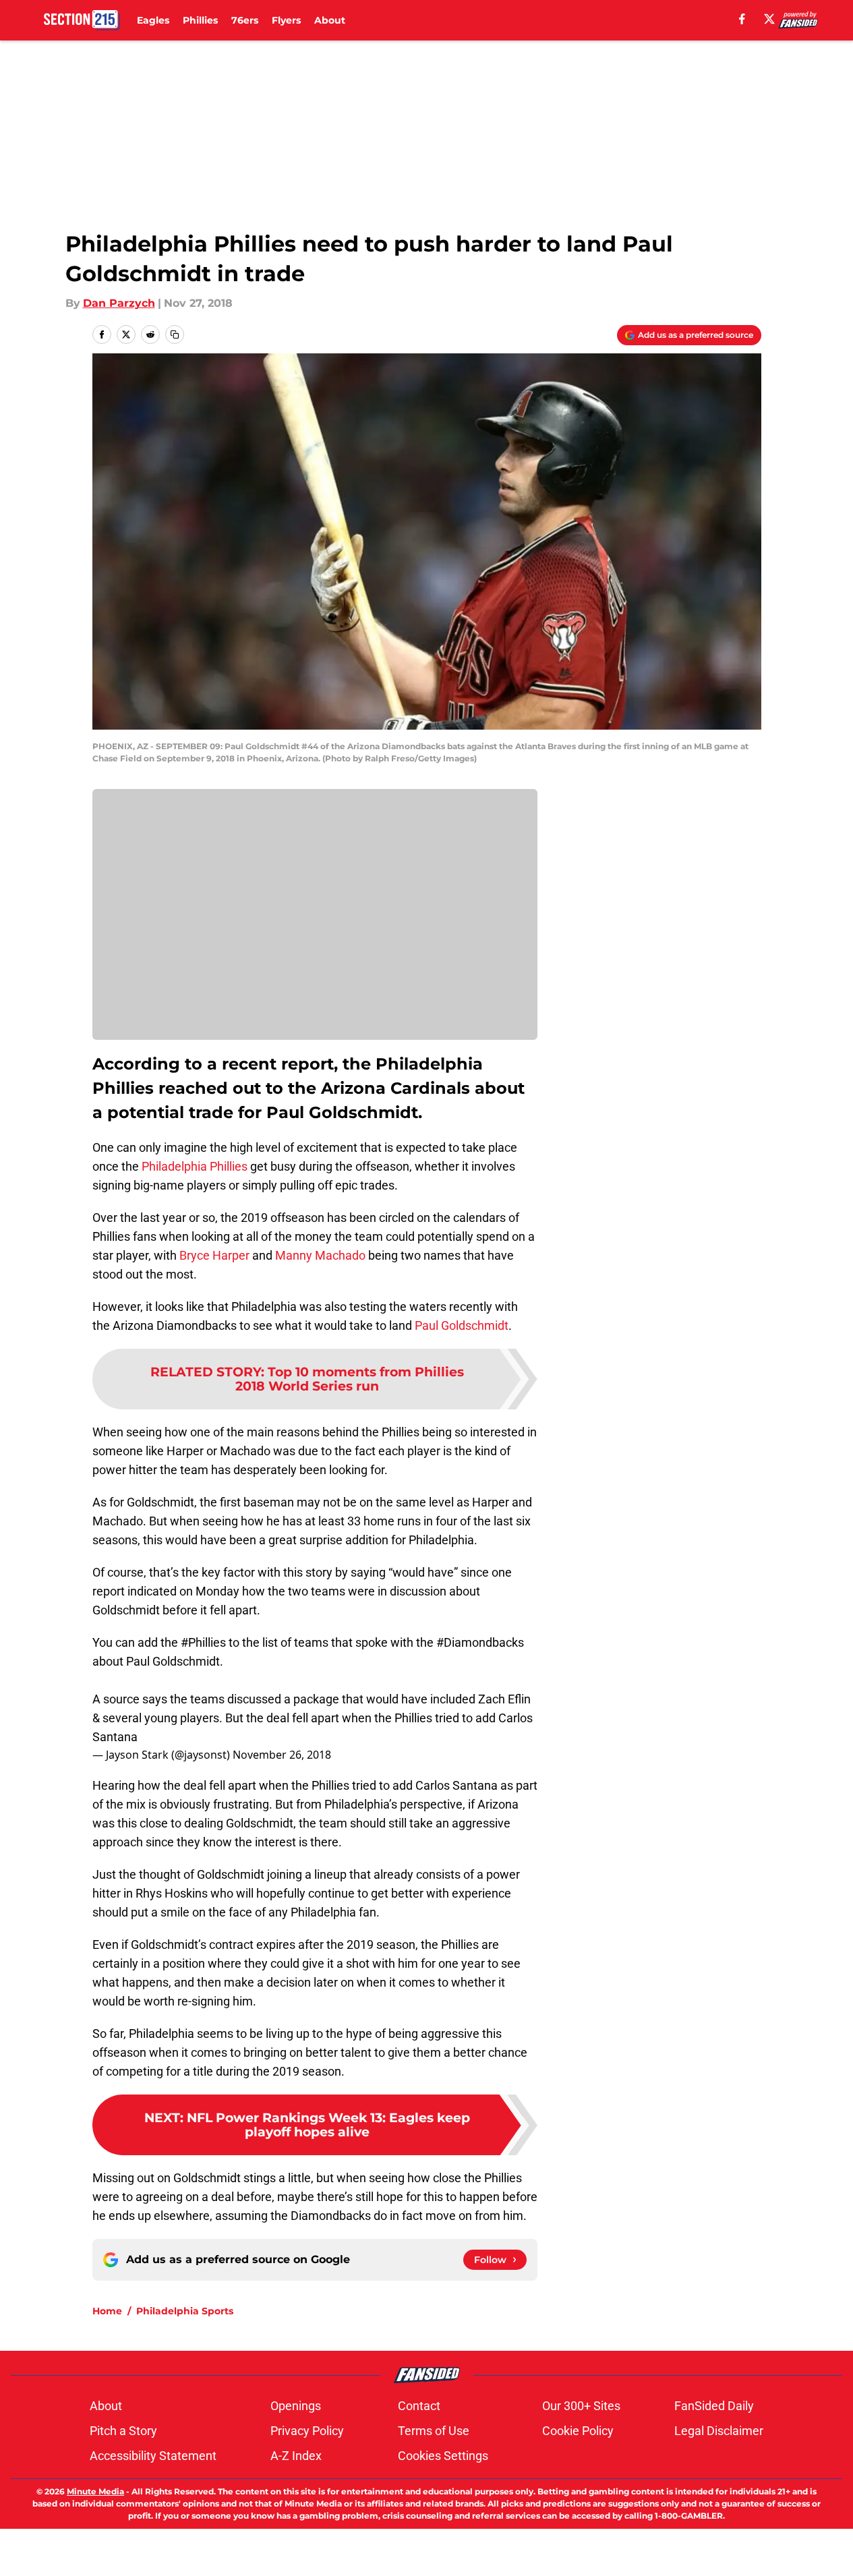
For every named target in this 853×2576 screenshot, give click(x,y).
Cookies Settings (443, 2456)
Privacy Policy (307, 2431)
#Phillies (203, 1642)
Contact (419, 2406)
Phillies (200, 20)
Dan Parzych (119, 303)
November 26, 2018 (282, 1755)
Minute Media (95, 2491)
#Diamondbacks (480, 1642)
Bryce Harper (214, 1255)
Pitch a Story (123, 2431)
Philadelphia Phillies (195, 1166)
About (330, 20)
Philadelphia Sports (185, 2311)
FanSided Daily (714, 2406)
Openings (296, 2406)
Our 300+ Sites (581, 2406)
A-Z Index (296, 2456)
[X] (769, 19)
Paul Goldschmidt (462, 1325)
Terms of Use (434, 2431)
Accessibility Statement (153, 2456)
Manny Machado (320, 1255)
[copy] (175, 334)
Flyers (286, 20)
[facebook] (742, 19)
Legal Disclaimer (719, 2431)
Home (107, 2311)
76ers (245, 20)
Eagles (153, 20)
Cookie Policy (578, 2431)
